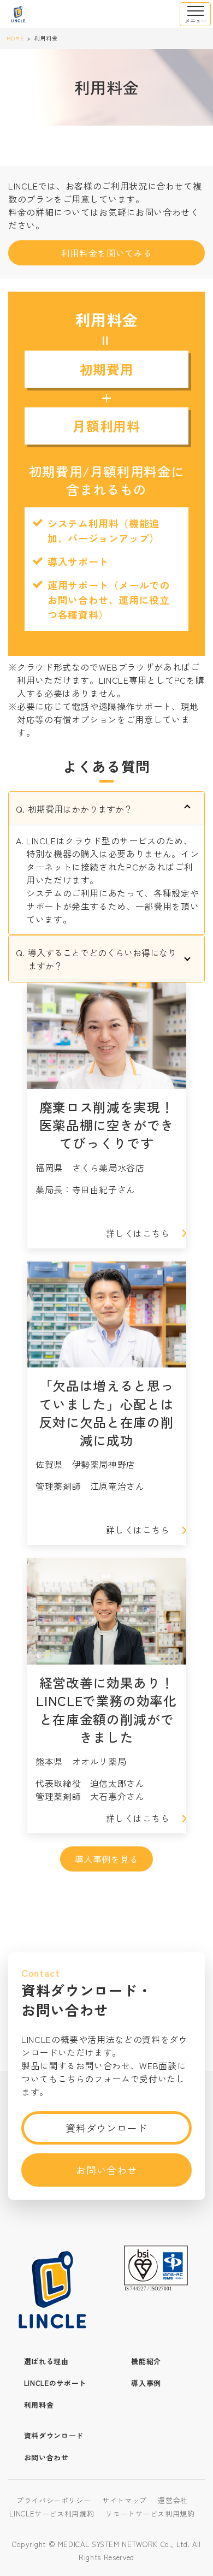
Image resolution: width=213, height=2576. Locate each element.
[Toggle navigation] (195, 14)
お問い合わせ (106, 2170)
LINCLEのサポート (55, 2383)
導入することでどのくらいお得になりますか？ (102, 959)
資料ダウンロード (106, 2128)
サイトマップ (125, 2500)
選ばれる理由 (46, 2361)
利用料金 (39, 2405)
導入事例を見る (106, 1859)
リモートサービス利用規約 (150, 2513)
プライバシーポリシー (54, 2500)
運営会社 (173, 2500)
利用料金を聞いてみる (106, 253)
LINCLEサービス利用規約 (52, 2513)
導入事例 (146, 2383)
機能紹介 (146, 2361)
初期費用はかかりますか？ (80, 809)
